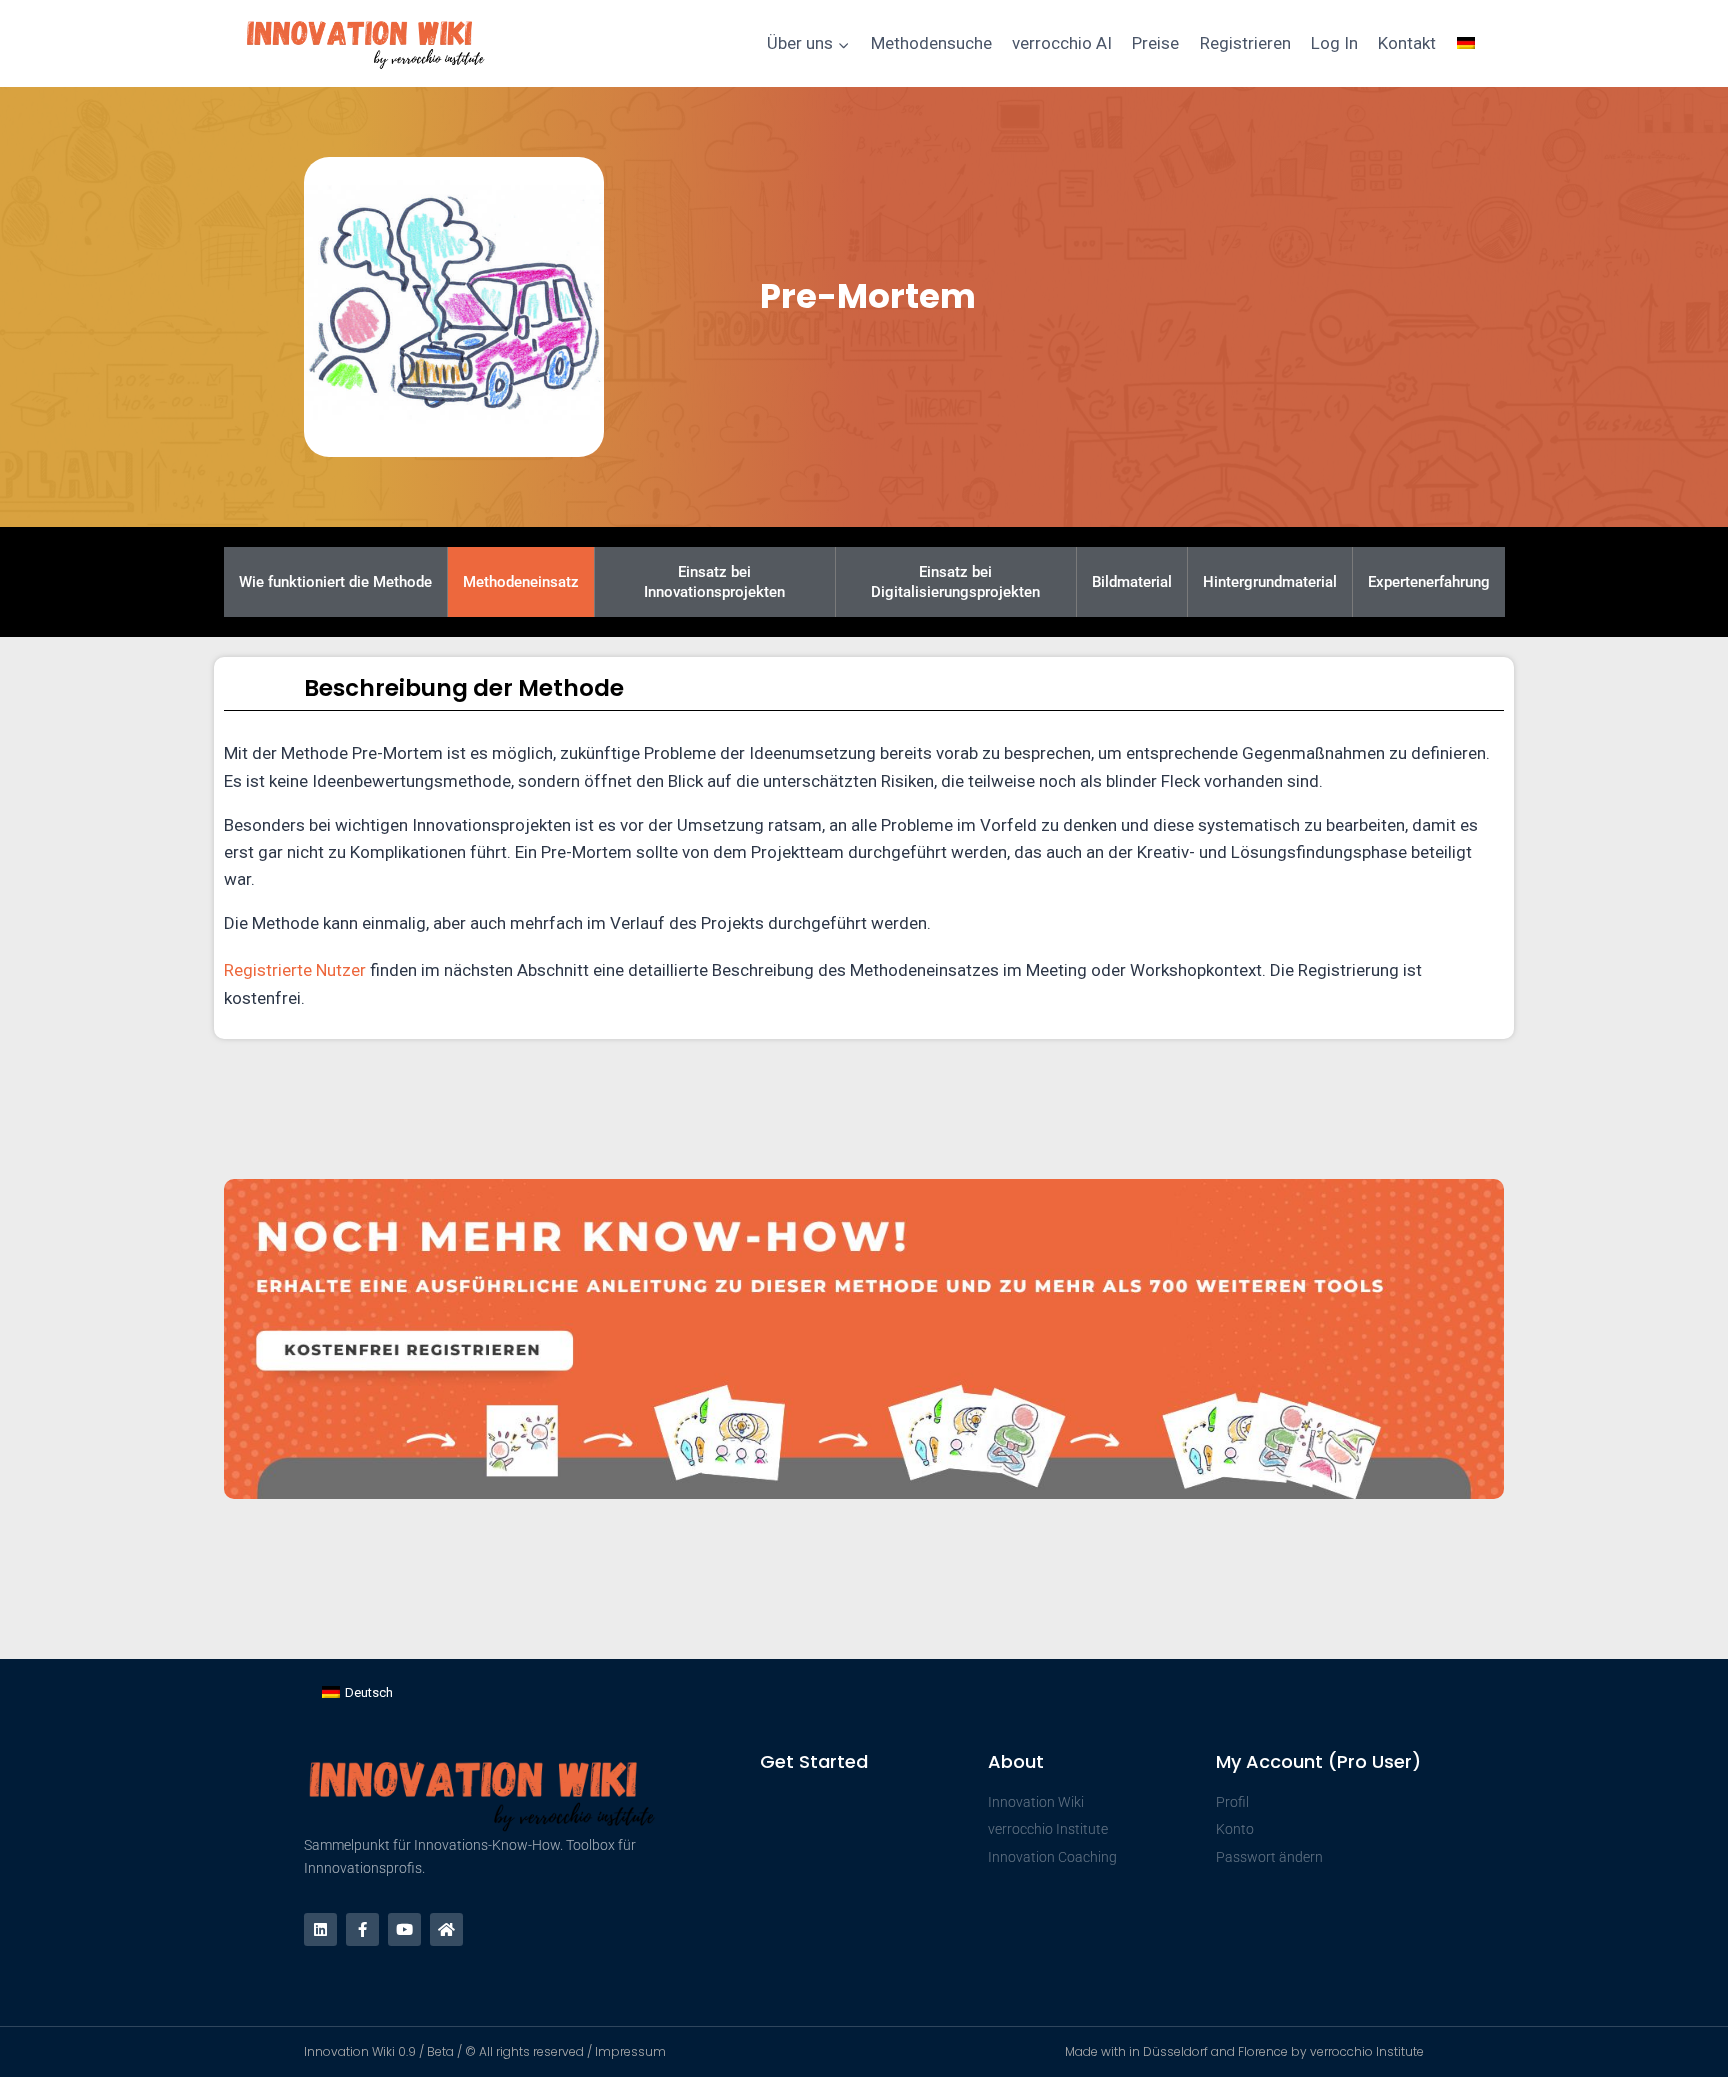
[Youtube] (404, 1929)
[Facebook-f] (362, 1929)
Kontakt (1407, 43)
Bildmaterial (1132, 582)
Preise (1155, 43)
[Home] (446, 1929)
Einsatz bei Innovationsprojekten (714, 582)
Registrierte (270, 970)
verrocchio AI (1062, 43)
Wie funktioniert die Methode (335, 582)
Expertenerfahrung (1429, 582)
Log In (1334, 43)
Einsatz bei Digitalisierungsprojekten (955, 582)
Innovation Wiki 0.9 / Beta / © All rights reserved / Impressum (485, 2051)
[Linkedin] (320, 1929)
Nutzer (341, 970)
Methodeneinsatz (521, 582)
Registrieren (1245, 43)
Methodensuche (931, 43)
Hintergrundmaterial (1270, 582)
